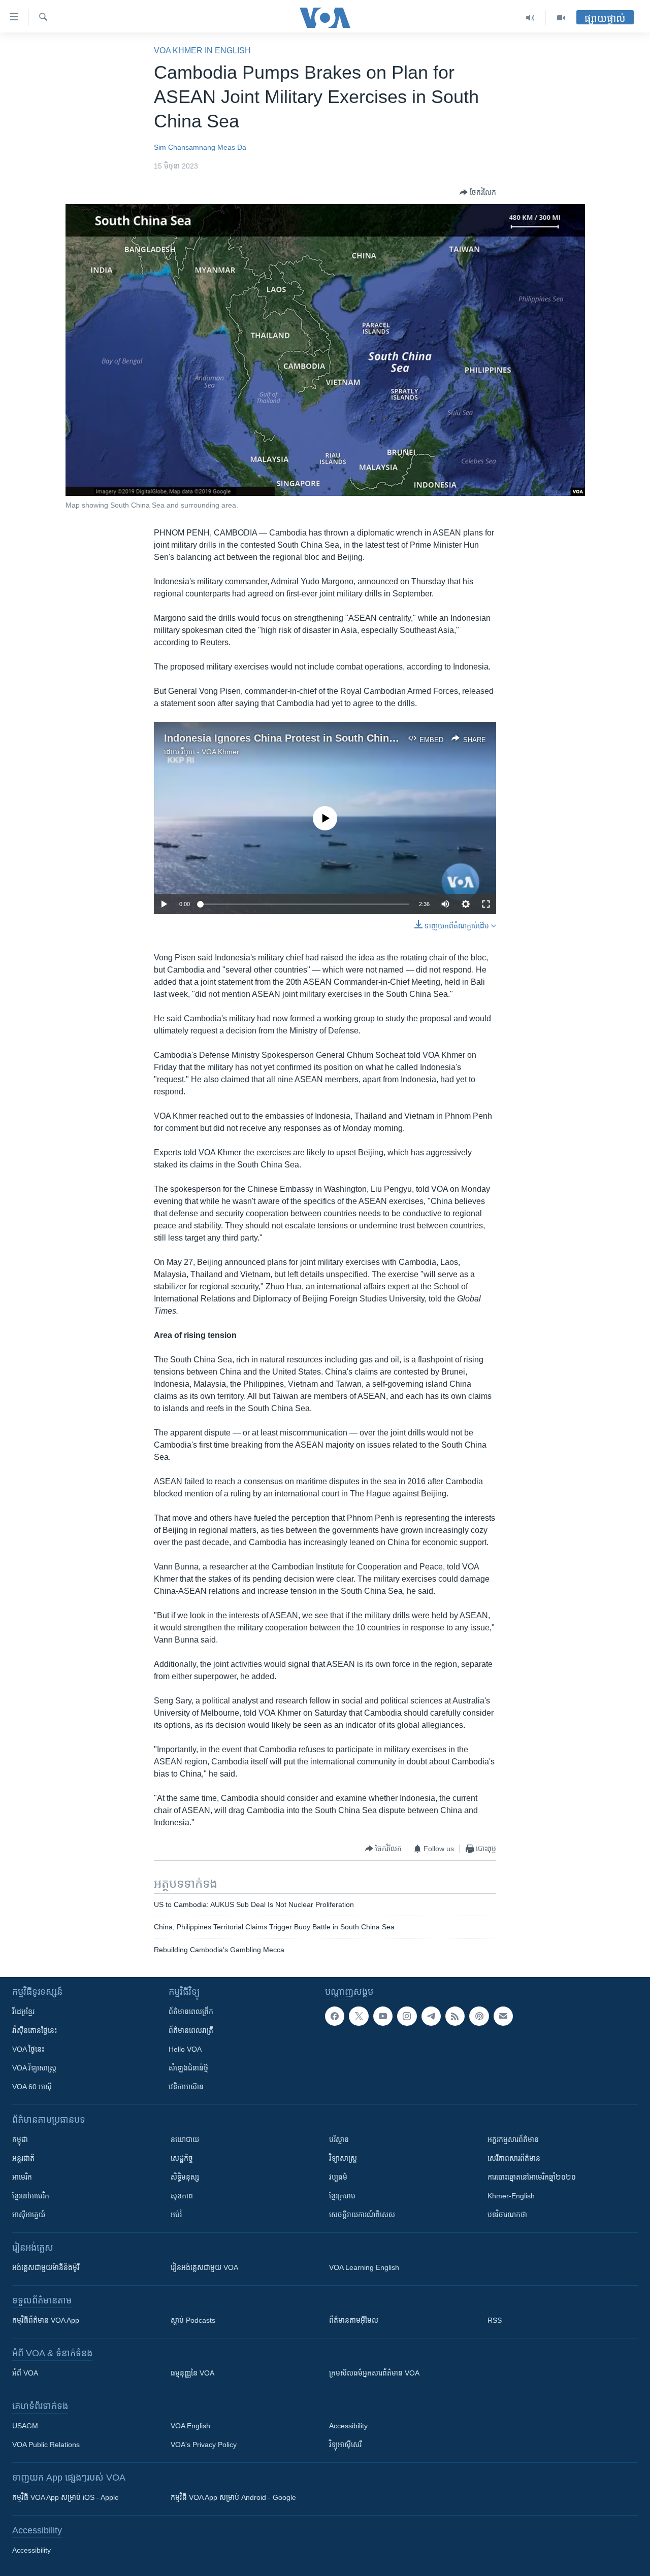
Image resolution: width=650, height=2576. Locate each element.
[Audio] (530, 18)
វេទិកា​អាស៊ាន (186, 2087)
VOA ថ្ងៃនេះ (28, 2049)
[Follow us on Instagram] (407, 2016)
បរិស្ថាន (339, 2139)
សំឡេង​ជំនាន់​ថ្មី (188, 2068)
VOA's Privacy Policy (204, 2445)
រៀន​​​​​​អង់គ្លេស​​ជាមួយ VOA (204, 2267)
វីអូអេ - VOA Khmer (210, 752)
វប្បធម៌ (338, 2177)
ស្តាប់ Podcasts (193, 2320)
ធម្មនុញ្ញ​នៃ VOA (192, 2373)
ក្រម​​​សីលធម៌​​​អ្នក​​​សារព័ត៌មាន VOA (374, 2373)
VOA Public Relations (46, 2445)
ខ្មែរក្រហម (342, 2196)
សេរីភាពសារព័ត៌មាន (514, 2158)
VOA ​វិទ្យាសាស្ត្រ (34, 2068)
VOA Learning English (364, 2267)
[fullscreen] (486, 904)
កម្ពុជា (20, 2139)
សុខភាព (182, 2196)
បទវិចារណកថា (507, 2215)
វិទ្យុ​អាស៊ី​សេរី (345, 2445)
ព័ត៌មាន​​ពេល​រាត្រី (191, 2030)
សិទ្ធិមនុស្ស (185, 2177)
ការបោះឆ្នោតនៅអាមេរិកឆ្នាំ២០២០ (532, 2177)
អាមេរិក (22, 2177)
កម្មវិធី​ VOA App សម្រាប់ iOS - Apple (66, 2497)
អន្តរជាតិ (23, 2158)
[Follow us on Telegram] (431, 2016)
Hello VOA (185, 2049)
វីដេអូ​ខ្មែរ (23, 2012)
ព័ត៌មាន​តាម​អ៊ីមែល (354, 2320)
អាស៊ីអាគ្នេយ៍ (29, 2215)
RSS (495, 2320)
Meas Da (232, 147)
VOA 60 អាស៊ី (32, 2087)
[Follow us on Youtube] (383, 2016)
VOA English (190, 2426)
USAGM (25, 2426)
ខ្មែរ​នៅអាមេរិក (31, 2196)
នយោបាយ (185, 2139)
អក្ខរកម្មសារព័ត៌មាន (513, 2139)
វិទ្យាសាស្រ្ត (343, 2158)
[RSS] (455, 2016)
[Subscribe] (503, 2016)
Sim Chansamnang (185, 147)
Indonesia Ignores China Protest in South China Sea (291, 738)
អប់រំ (176, 2215)
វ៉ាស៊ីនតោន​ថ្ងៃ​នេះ (35, 2030)
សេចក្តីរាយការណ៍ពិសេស (362, 2215)
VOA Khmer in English (202, 51)
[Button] (478, 192)
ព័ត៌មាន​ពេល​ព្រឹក (191, 2012)
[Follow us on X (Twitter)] (359, 2016)
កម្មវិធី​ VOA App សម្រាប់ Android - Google (233, 2497)
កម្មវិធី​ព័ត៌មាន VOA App (46, 2320)
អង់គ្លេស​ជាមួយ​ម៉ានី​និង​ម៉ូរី (46, 2267)
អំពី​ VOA (25, 2373)
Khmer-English (511, 2196)
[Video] (561, 18)
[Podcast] (479, 2016)
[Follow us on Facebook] (335, 2016)
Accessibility (348, 2426)
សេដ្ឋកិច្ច (182, 2158)
